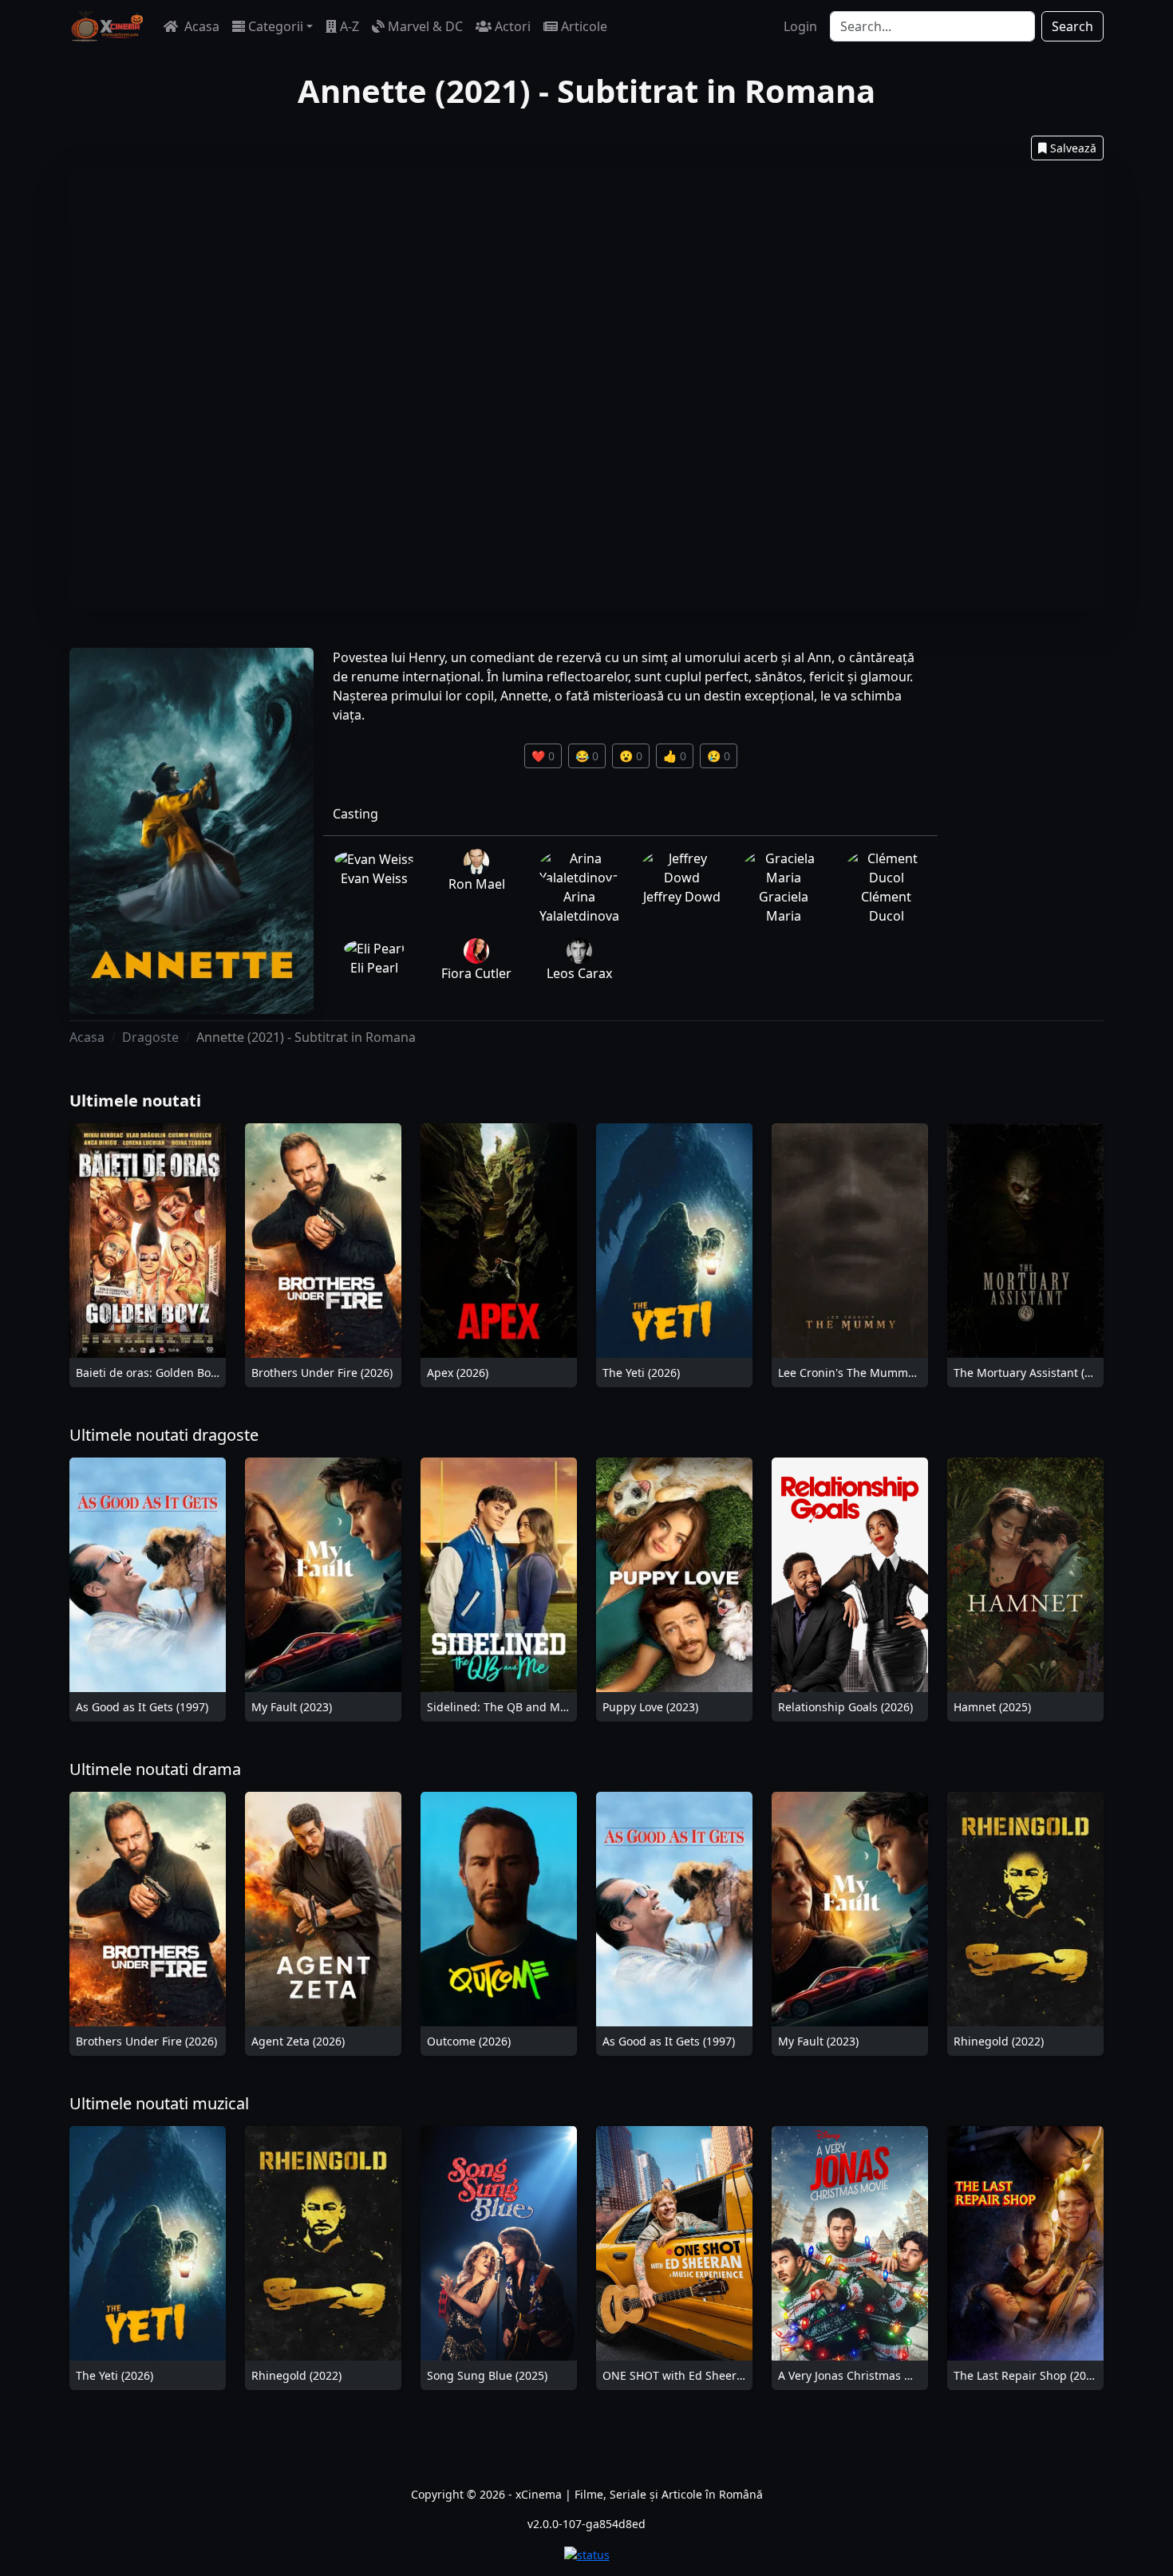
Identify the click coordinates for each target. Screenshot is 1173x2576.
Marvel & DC (425, 26)
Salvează (1073, 148)
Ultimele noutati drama (155, 1769)
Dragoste (150, 1037)
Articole (584, 26)
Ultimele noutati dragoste (164, 1435)
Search (1072, 26)
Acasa (200, 26)
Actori (513, 26)
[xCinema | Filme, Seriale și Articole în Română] (107, 26)
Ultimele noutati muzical (159, 2103)
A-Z (350, 26)
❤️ (543, 756)
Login (800, 26)
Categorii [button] (276, 26)
